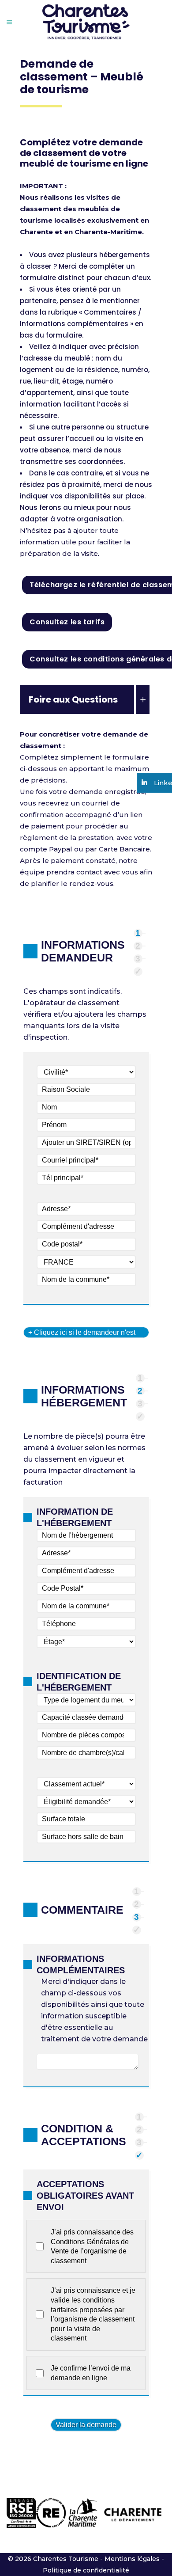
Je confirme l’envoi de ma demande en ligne (91, 2373)
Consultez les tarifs (67, 622)
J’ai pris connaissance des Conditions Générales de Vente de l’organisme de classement (92, 2246)
